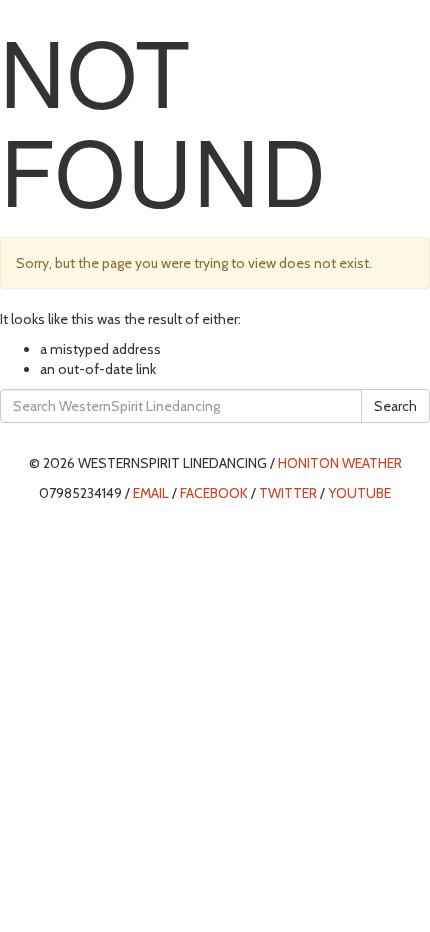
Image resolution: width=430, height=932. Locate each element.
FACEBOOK (214, 493)
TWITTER (288, 493)
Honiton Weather (340, 463)
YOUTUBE (359, 493)
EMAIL (151, 493)
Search (395, 406)
